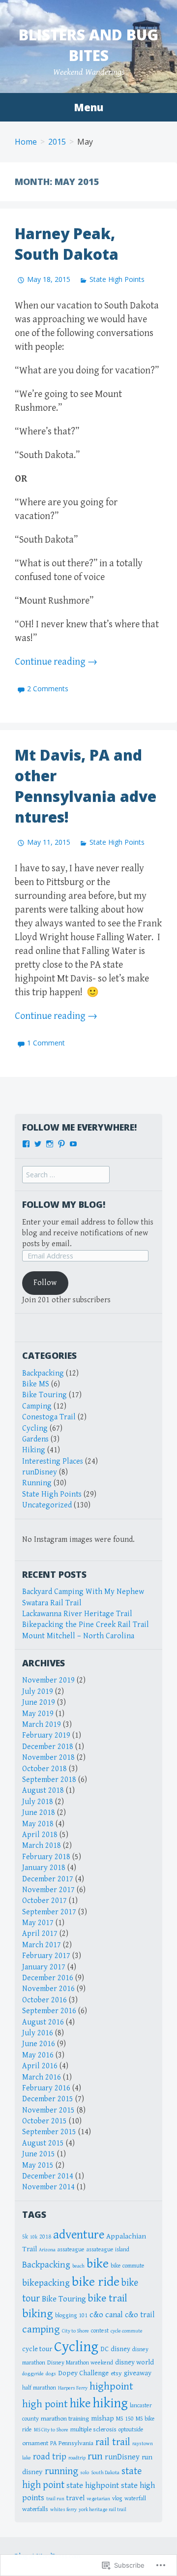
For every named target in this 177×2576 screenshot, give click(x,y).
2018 (45, 2237)
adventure (79, 2235)
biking (38, 2314)
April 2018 (40, 1835)
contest (100, 2331)
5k (25, 2237)
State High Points (117, 279)
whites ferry (63, 2510)
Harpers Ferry (73, 2388)
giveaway (138, 2373)
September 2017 (49, 1912)
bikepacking (46, 2283)
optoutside (131, 2429)
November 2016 (48, 1989)
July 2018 (38, 1802)
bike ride (96, 2282)
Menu (88, 107)
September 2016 (49, 2011)
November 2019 (48, 1680)
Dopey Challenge (83, 2373)
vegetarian (98, 2499)
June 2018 (39, 1813)
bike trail (108, 2298)
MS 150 (125, 2419)
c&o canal (106, 2315)
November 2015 (48, 2110)
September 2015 (49, 2132)
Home (26, 142)
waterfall (135, 2498)
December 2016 (48, 1978)
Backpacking (43, 1373)
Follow (45, 1283)
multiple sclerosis (93, 2429)
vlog (117, 2498)
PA (53, 2443)
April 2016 (40, 2066)
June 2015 (39, 2154)
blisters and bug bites (88, 45)
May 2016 (38, 2055)
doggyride (33, 2374)
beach (78, 2266)
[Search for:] (66, 1175)
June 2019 (39, 1702)
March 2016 (42, 2077)
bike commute (128, 2266)
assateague (71, 2249)
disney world (134, 2362)
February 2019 (46, 1735)
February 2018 (46, 1857)
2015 (57, 142)
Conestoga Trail (49, 1417)
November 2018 (48, 1758)
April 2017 (40, 1934)
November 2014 (48, 2187)
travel (75, 2498)
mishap (103, 2418)
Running (37, 1483)
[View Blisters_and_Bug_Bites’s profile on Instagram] (50, 1144)
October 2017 (44, 1901)
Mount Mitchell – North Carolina (78, 1636)
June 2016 (39, 2044)
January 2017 (44, 1967)
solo (85, 2473)
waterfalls (35, 2509)
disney (120, 2349)
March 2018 (42, 1846)
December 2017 (48, 1879)
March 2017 (42, 1945)
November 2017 (48, 1890)
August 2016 (43, 2022)
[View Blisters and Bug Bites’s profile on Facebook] (26, 1144)
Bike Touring (44, 1395)
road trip (50, 2457)
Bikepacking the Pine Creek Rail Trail (86, 1625)
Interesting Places (53, 1461)
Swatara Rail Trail (52, 1603)
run (95, 2456)
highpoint (111, 2386)
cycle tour (37, 2349)
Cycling (35, 1428)
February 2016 (46, 2088)
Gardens (35, 1439)
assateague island (108, 2249)
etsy (116, 2373)
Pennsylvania (76, 2443)
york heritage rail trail (103, 2510)
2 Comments (48, 689)
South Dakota (105, 2473)
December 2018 (48, 1747)
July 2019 (38, 1692)
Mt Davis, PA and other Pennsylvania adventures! (86, 786)
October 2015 (44, 2121)
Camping (37, 1406)
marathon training (65, 2419)
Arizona (47, 2250)
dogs (51, 2374)
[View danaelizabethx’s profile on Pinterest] (61, 1144)
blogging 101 (71, 2315)
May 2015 (38, 2165)
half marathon (39, 2388)
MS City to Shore (51, 2430)
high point (45, 2404)
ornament (35, 2443)
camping (41, 2329)
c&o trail (140, 2315)
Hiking (34, 1450)
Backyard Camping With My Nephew (83, 1592)
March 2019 (42, 1725)
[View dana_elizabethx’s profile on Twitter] (38, 1144)
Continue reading (56, 662)
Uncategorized (47, 1505)
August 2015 (43, 2143)
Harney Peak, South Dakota (67, 244)
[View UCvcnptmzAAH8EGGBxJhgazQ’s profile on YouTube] (73, 1144)
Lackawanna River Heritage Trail (77, 1614)
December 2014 (48, 2176)
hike (80, 2404)
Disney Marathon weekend (80, 2362)
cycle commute (127, 2331)
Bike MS (36, 1384)
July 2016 (38, 2033)
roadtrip (77, 2458)
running (61, 2471)
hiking (110, 2403)
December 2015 (48, 2099)
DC (104, 2349)
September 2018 (49, 1780)
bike (98, 2264)
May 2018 (38, 1824)
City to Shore (75, 2331)
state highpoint (93, 2485)
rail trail (113, 2442)
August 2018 (43, 1791)
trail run (55, 2499)
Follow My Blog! (64, 1204)
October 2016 (44, 2000)
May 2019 (38, 1714)
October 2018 (44, 1769)
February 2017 (46, 1956)
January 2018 (44, 1868)
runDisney (40, 1472)
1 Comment (46, 1043)
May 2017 (38, 1923)
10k (34, 2237)
